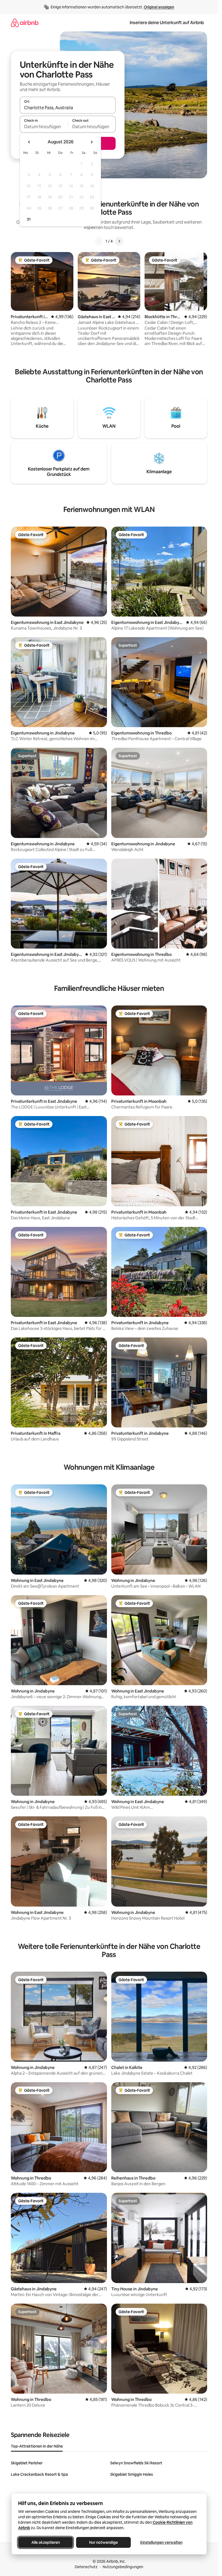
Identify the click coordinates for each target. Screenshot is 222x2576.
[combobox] (68, 108)
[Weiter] (119, 241)
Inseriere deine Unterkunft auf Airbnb (167, 23)
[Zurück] (99, 241)
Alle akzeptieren (45, 2542)
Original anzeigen (159, 7)
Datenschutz (86, 2567)
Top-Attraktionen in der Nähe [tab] (37, 2446)
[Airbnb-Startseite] (25, 23)
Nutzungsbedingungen (123, 2567)
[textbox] (44, 127)
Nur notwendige (103, 2542)
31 (29, 219)
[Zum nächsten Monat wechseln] (92, 142)
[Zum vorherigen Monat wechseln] (29, 142)
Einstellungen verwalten (161, 2542)
